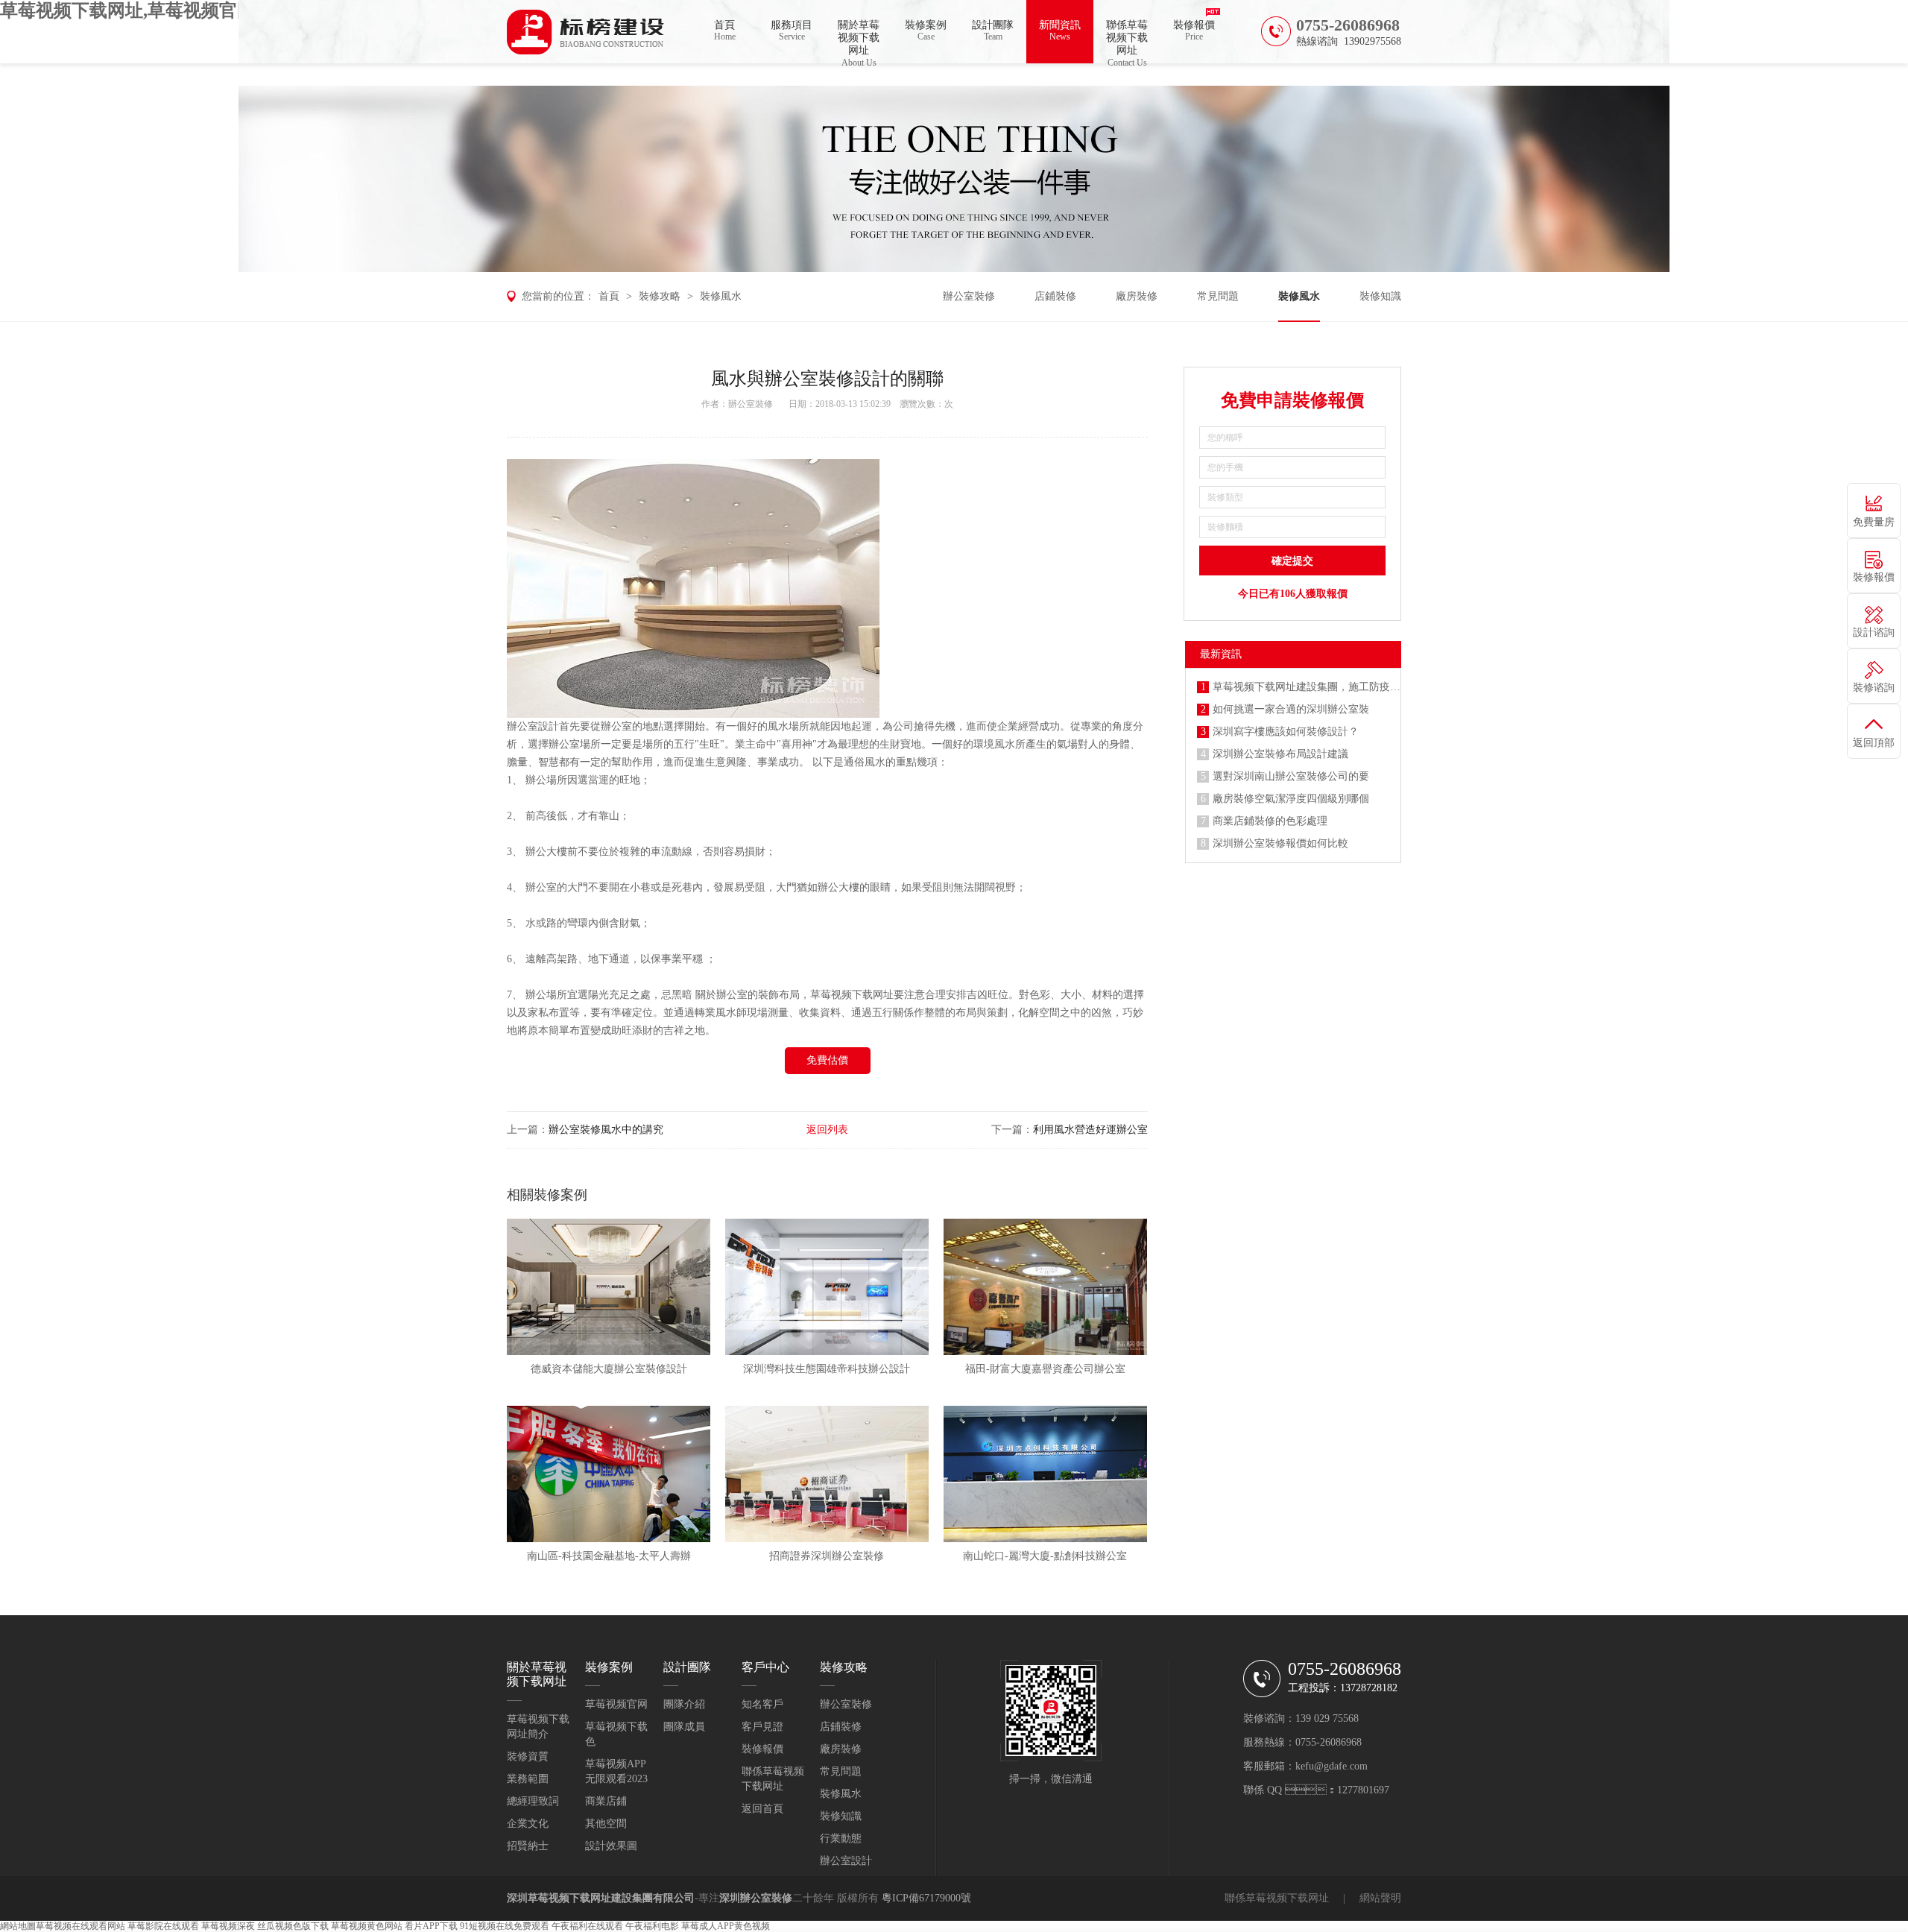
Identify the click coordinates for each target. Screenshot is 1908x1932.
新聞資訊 (1060, 31)
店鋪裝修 (1055, 296)
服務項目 (792, 31)
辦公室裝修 (969, 296)
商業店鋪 (606, 1801)
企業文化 (528, 1824)
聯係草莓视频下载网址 (1127, 41)
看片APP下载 (431, 1926)
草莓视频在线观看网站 (80, 1926)
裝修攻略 (660, 296)
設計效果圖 (611, 1846)
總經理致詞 (533, 1801)
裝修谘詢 (1874, 688)
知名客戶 (762, 1704)
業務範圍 (528, 1779)
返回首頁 (762, 1809)
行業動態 (841, 1838)
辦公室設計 (533, 726)
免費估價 (827, 1060)
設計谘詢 (1874, 632)
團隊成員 (684, 1727)
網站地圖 (18, 1926)
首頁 (725, 31)
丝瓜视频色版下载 (293, 1926)
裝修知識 (1380, 296)
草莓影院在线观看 (163, 1926)
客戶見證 (762, 1727)
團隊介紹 (684, 1704)
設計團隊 (993, 31)
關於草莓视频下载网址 (859, 41)
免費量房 (1874, 522)
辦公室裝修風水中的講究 (606, 1130)
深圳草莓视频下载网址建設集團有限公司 (601, 1898)
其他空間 (606, 1824)
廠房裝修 (1137, 296)
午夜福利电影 (652, 1926)
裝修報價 (1194, 31)
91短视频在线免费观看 (505, 1926)
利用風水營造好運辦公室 (1090, 1130)
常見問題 (1218, 296)
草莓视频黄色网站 (367, 1926)
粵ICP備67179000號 (926, 1898)
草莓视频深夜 (228, 1926)
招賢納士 (528, 1846)
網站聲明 (1380, 1898)
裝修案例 (926, 31)
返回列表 (827, 1130)
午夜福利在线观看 (587, 1926)
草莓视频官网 (616, 1704)
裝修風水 (721, 296)
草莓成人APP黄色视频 (726, 1926)
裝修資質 (528, 1756)
